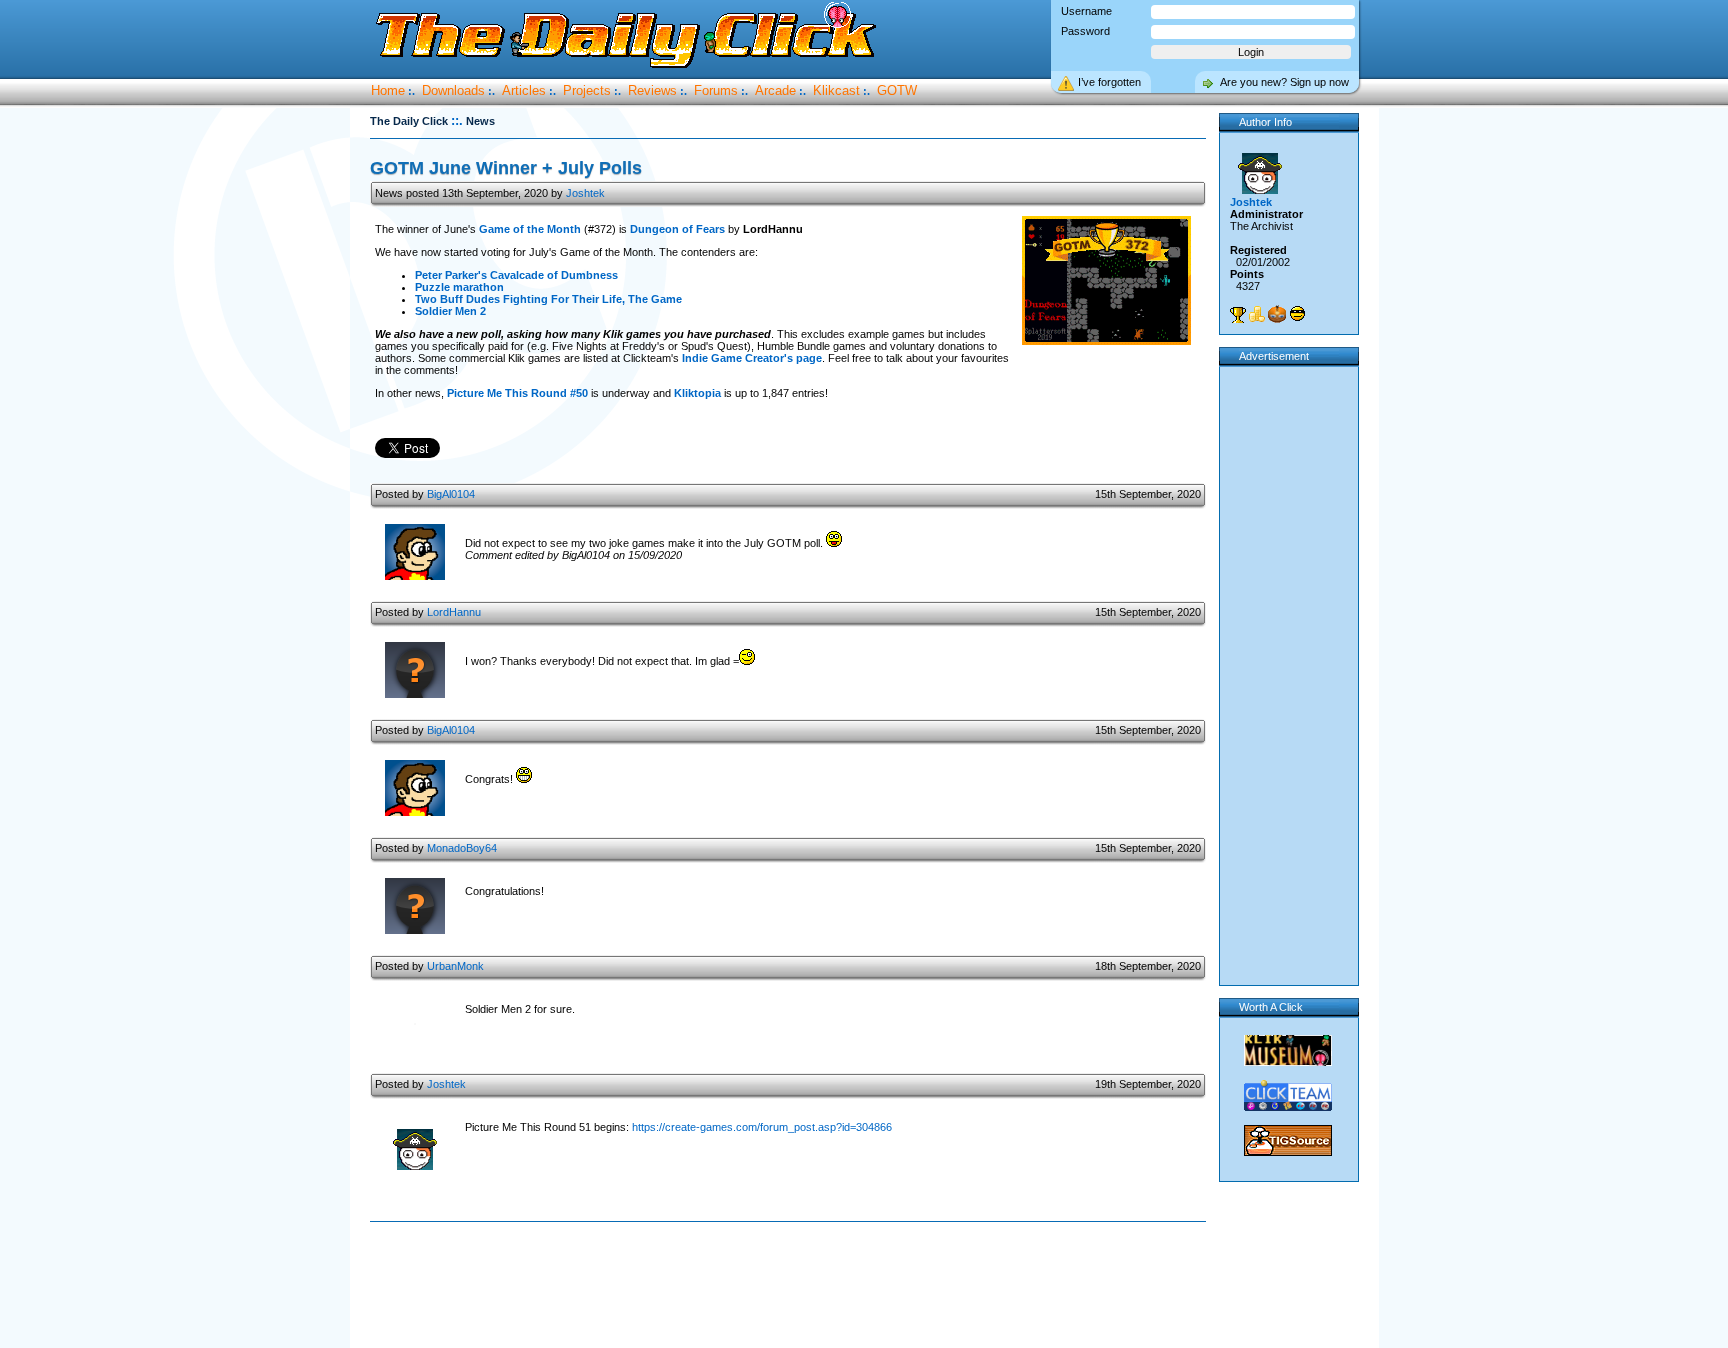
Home (388, 90)
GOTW (897, 90)
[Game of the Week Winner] (1238, 314)
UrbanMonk (455, 966)
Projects (587, 90)
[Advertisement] (792, 1286)
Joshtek (585, 193)
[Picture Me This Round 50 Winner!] (1297, 314)
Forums (716, 90)
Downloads (453, 90)
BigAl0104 (451, 494)
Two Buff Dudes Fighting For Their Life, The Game (548, 299)
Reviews (652, 90)
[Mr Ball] (1277, 314)
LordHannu (454, 612)
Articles (524, 90)
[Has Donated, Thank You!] (1257, 314)
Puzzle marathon (459, 287)
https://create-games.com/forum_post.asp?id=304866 (762, 1127)
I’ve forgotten (1109, 82)
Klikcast (836, 90)
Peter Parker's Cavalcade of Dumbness (516, 275)
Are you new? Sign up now (1284, 82)
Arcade (775, 90)
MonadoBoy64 (462, 848)
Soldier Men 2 (450, 311)
